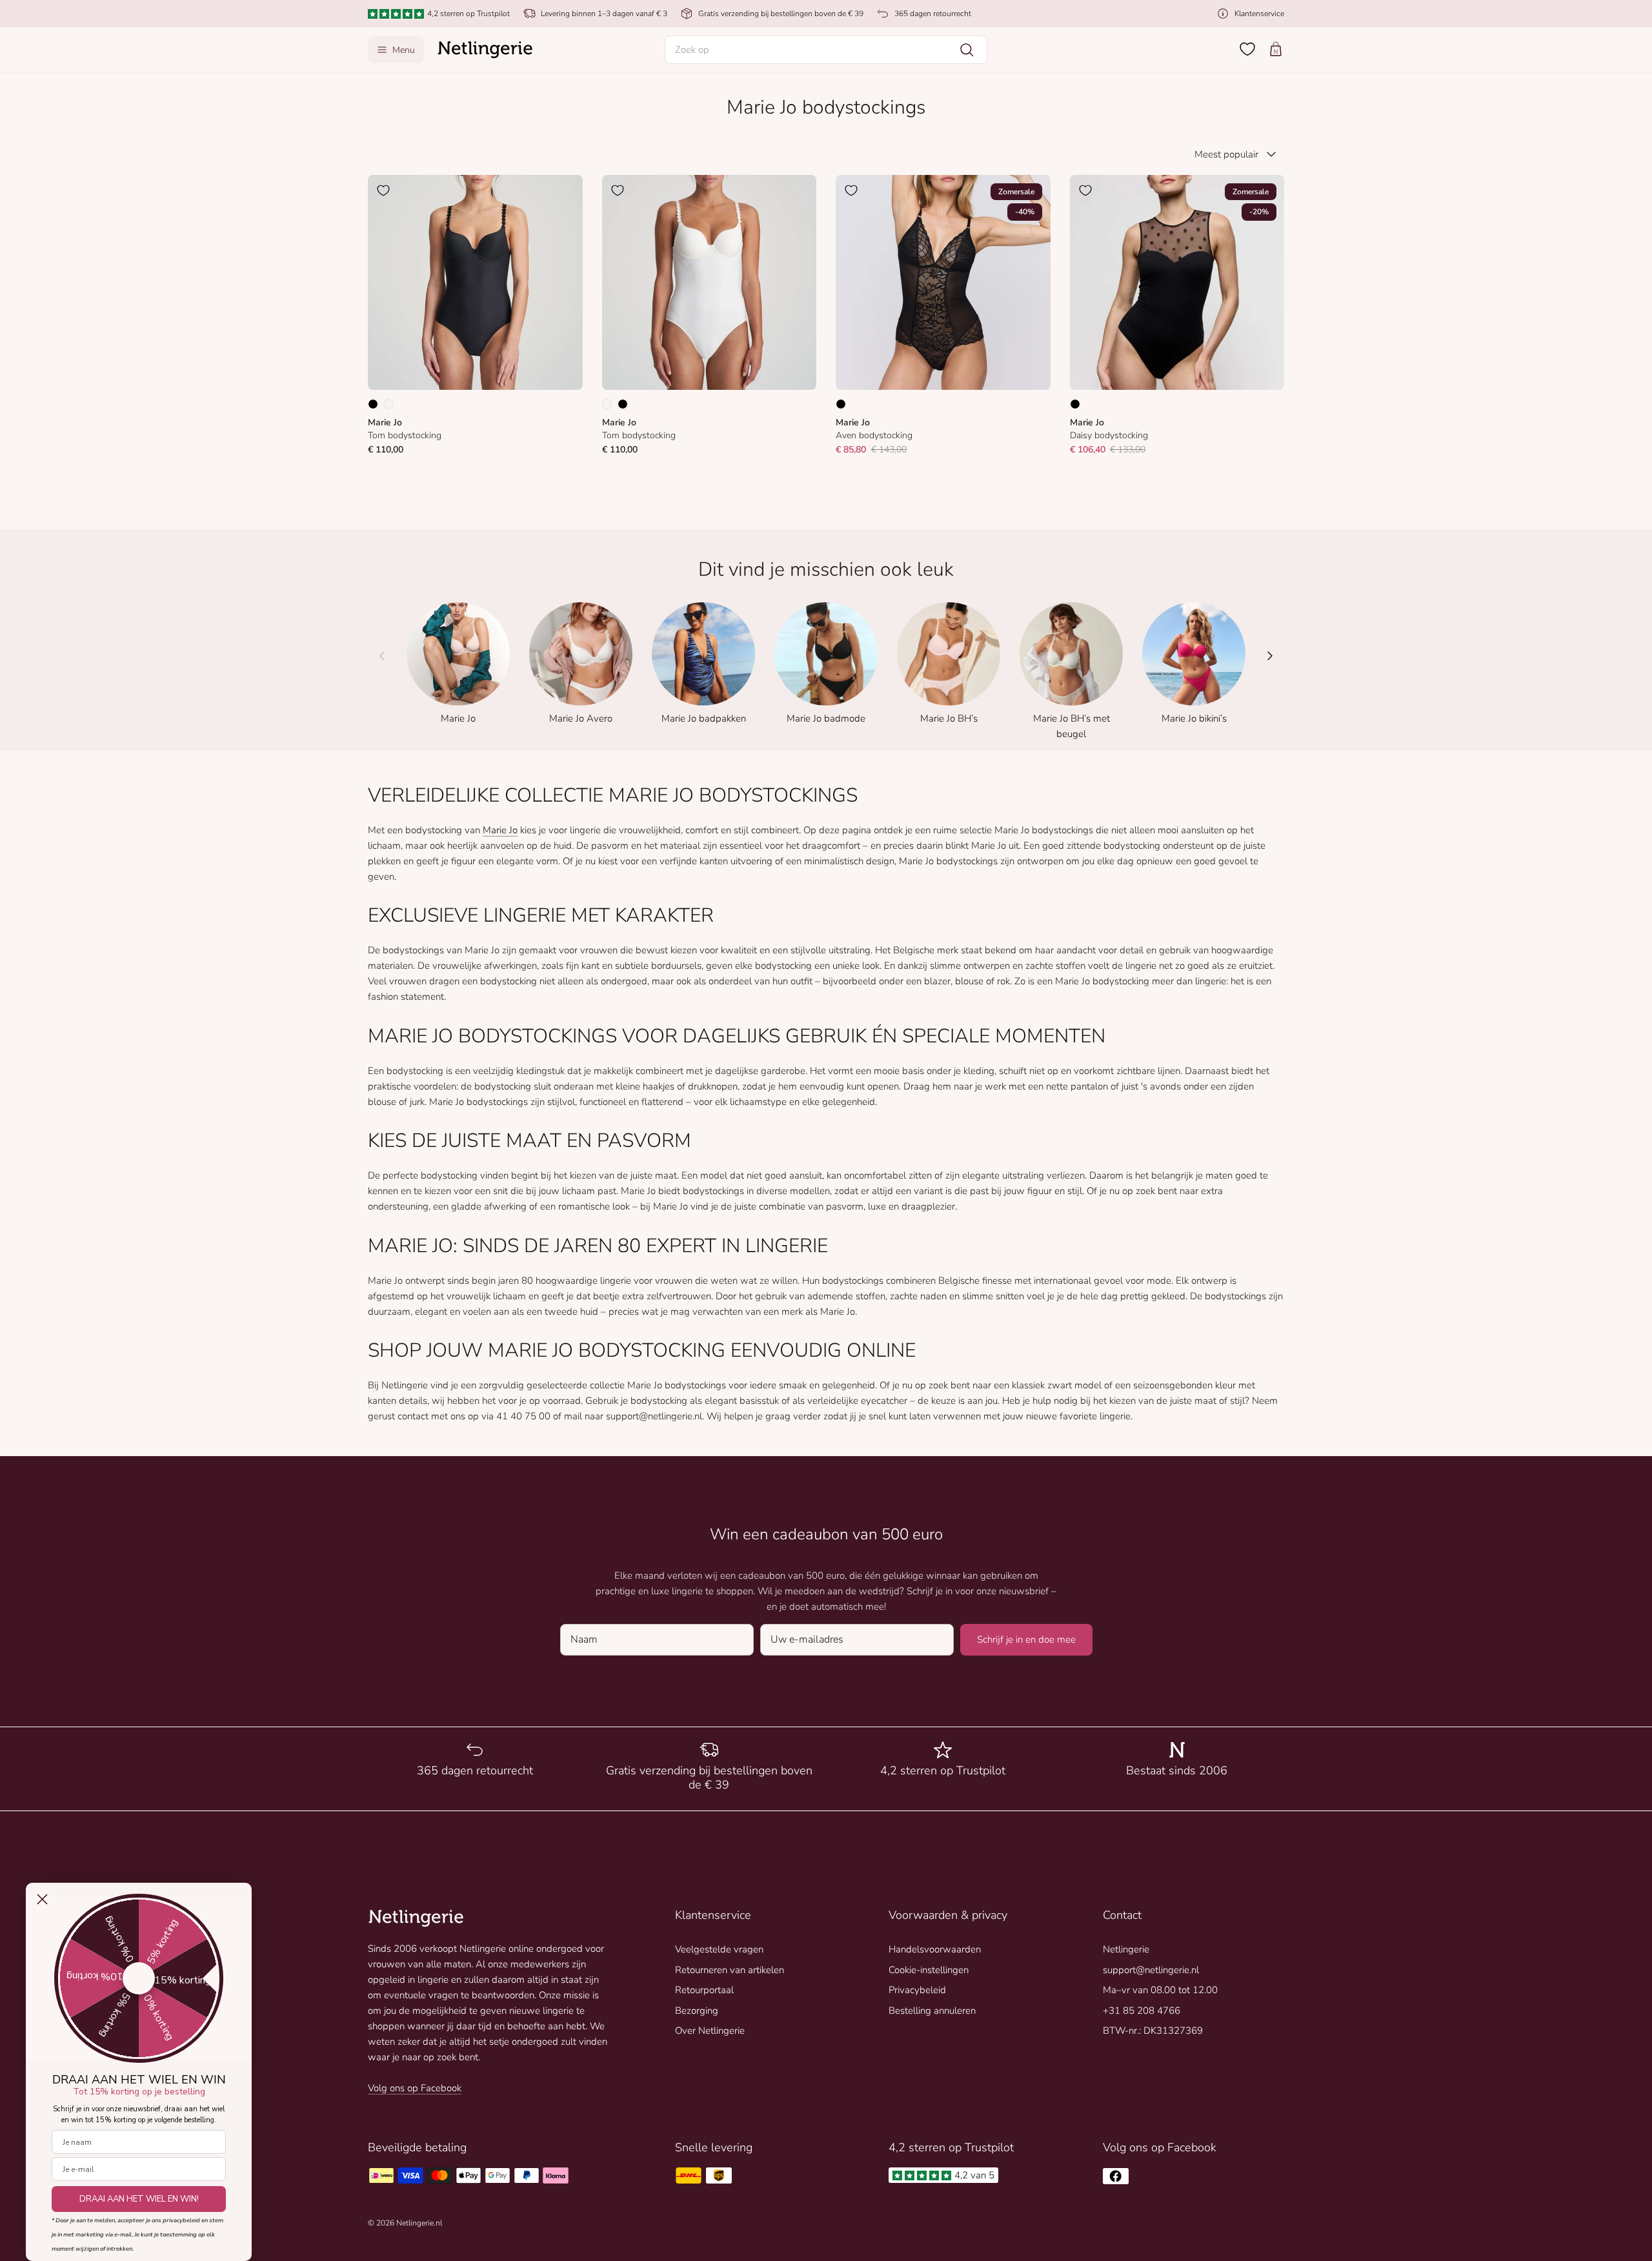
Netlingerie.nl (419, 2223)
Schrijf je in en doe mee (1026, 1639)
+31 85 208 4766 (1142, 2011)
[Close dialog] (42, 1899)
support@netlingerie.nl (1151, 1970)
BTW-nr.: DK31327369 (1153, 2031)
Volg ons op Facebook (415, 2088)
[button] (826, 50)
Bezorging (697, 2011)
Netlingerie (1126, 1949)
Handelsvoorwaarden (935, 1949)
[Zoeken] (967, 50)
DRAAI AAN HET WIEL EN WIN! (139, 2199)
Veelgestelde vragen (719, 1949)
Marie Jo (500, 830)
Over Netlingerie (710, 2031)
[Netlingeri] (485, 50)
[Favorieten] (1247, 49)
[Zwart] (373, 404)
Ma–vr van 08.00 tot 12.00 (1160, 1990)
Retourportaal (704, 1990)
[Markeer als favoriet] (383, 190)
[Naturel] (388, 404)
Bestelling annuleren (932, 2011)
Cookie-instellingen (929, 1970)
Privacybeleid (917, 1990)
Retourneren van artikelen (730, 1970)
